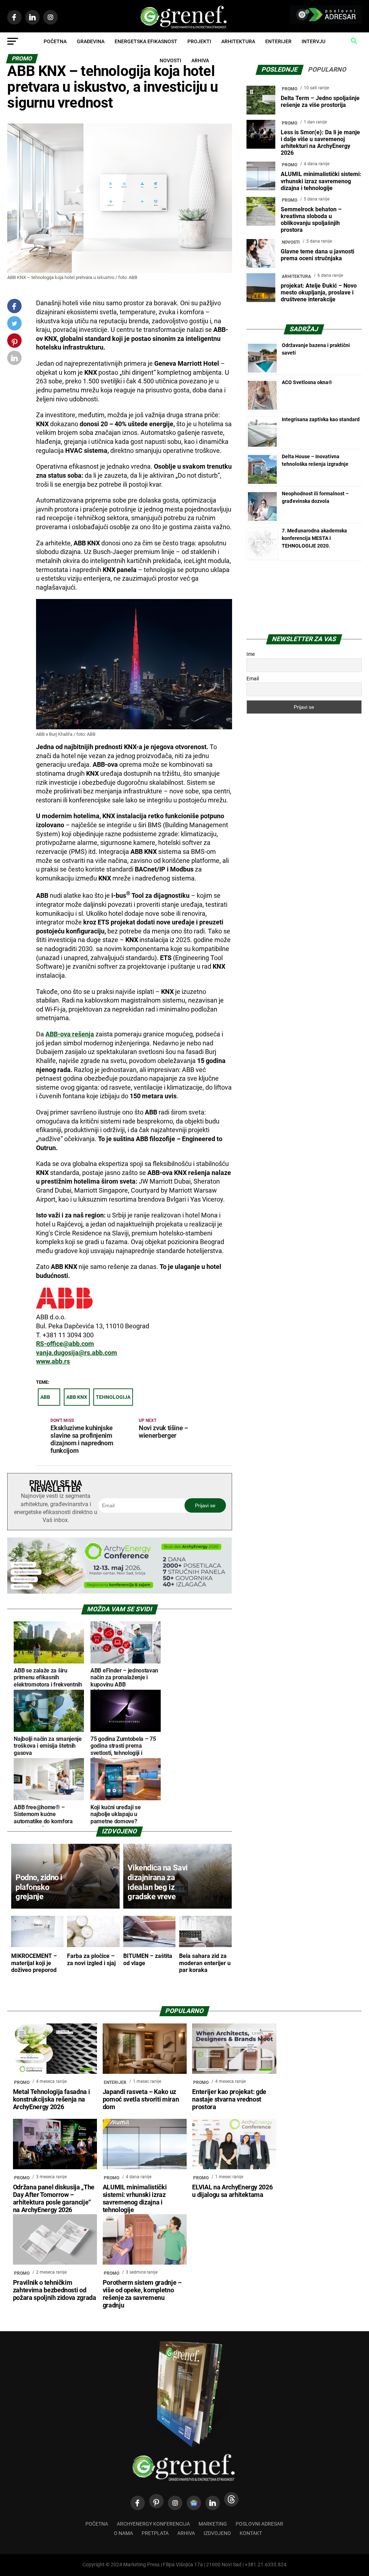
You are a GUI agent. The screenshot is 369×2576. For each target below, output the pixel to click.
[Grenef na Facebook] (14, 306)
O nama (123, 2533)
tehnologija (113, 1397)
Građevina (91, 41)
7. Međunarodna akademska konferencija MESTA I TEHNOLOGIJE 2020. (314, 538)
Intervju (314, 41)
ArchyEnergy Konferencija (153, 2524)
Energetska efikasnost (146, 41)
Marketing (213, 2524)
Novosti (170, 60)
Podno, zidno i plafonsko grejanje (39, 1887)
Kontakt (251, 2533)
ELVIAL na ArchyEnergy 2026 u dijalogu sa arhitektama (232, 2191)
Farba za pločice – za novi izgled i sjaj (91, 1959)
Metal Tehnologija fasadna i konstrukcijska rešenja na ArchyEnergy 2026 (52, 2099)
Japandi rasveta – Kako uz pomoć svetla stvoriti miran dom (141, 2099)
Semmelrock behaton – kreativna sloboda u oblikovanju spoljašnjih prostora (311, 220)
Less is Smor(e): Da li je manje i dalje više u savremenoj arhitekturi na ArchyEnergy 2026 (320, 143)
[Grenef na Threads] (231, 2499)
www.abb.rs (53, 1361)
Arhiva (200, 60)
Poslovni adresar (259, 2524)
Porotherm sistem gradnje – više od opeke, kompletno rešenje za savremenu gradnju (142, 2294)
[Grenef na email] (14, 359)
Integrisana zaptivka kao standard (321, 419)
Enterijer (278, 41)
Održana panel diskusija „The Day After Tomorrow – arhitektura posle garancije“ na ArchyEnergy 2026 (54, 2199)
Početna (55, 41)
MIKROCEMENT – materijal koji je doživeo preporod (34, 1963)
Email (253, 679)
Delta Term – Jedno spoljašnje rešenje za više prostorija (320, 102)
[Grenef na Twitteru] (14, 325)
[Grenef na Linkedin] (213, 2503)
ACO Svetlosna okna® (307, 382)
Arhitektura (238, 41)
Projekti (199, 41)
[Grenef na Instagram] (175, 2503)
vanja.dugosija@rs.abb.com (77, 1353)
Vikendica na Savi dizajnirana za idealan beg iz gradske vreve (157, 1882)
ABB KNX (77, 1397)
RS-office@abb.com (65, 1344)
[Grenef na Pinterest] (15, 344)
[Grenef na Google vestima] (194, 2503)
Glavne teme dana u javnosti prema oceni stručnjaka (317, 255)
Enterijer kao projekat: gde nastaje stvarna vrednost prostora (229, 2099)
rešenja (70, 1034)
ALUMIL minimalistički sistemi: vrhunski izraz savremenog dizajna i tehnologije (321, 181)
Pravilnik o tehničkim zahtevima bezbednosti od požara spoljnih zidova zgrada (55, 2290)
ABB (45, 1397)
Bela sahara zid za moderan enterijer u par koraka (205, 1963)
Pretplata (155, 2533)
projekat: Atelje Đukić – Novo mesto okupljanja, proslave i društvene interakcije (319, 292)
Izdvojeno (217, 2533)
